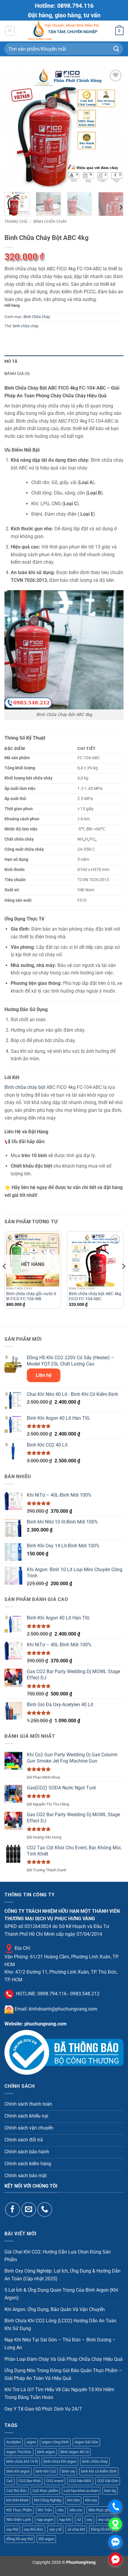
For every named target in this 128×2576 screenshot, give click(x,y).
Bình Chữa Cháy (50, 221)
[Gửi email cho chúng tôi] (28, 2210)
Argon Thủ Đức (19, 2452)
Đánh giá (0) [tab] (17, 373)
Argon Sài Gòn (86, 2442)
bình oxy (68, 2471)
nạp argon (45, 2520)
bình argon (46, 2452)
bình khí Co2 (46, 2471)
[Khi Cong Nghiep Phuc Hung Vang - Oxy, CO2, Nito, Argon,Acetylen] (64, 31)
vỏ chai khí (76, 2529)
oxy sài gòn (107, 2520)
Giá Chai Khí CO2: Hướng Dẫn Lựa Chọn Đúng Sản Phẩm (58, 2256)
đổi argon (46, 2539)
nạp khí (65, 2520)
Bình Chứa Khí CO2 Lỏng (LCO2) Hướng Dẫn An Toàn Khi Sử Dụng (60, 2325)
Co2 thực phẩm (45, 2491)
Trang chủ (16, 221)
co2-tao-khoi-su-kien (81, 2491)
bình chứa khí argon (60, 2461)
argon (31, 2442)
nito (61, 2510)
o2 (79, 2520)
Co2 (10, 2481)
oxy (89, 2520)
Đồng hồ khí (101, 2529)
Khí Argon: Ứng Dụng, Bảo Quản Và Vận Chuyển (55, 2309)
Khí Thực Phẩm (19, 2510)
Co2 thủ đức (17, 2491)
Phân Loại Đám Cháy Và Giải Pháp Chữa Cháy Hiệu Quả (64, 2359)
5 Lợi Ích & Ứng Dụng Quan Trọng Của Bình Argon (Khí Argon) (61, 2294)
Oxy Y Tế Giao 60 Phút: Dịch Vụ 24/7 (43, 2409)
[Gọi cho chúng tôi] (45, 2210)
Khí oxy (91, 2500)
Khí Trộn (45, 2510)
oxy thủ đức (34, 2529)
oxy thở (12, 2529)
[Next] (114, 128)
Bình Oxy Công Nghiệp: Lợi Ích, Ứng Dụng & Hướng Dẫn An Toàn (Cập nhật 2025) (63, 2275)
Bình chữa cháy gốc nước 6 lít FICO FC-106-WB (31, 1296)
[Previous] (14, 128)
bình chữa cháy (26, 326)
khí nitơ (73, 2500)
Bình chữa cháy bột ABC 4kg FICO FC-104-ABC (95, 1296)
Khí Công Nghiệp (48, 2500)
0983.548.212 (85, 1994)
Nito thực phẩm (101, 2510)
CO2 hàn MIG (80, 2481)
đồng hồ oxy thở (19, 2539)
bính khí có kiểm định (99, 2471)
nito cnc (76, 2510)
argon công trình (55, 2442)
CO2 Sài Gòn (108, 2481)
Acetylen (14, 2442)
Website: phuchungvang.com (36, 2024)
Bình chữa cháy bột (25, 1087)
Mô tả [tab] (11, 361)
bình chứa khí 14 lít (22, 2461)
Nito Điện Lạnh (19, 2520)
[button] (10, 31)
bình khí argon (18, 2471)
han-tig (110, 2491)
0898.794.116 (52, 1994)
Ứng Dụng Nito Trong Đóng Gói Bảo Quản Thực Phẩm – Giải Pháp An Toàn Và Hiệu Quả (63, 2374)
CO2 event (55, 2481)
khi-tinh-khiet (17, 2500)
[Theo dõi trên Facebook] (12, 2210)
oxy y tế (55, 2529)
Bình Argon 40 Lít (75, 2452)
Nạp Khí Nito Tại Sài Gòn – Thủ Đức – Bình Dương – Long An (60, 2344)
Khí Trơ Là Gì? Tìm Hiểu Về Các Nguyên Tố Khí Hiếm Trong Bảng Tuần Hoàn (59, 2393)
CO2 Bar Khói (29, 2481)
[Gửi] (116, 49)
